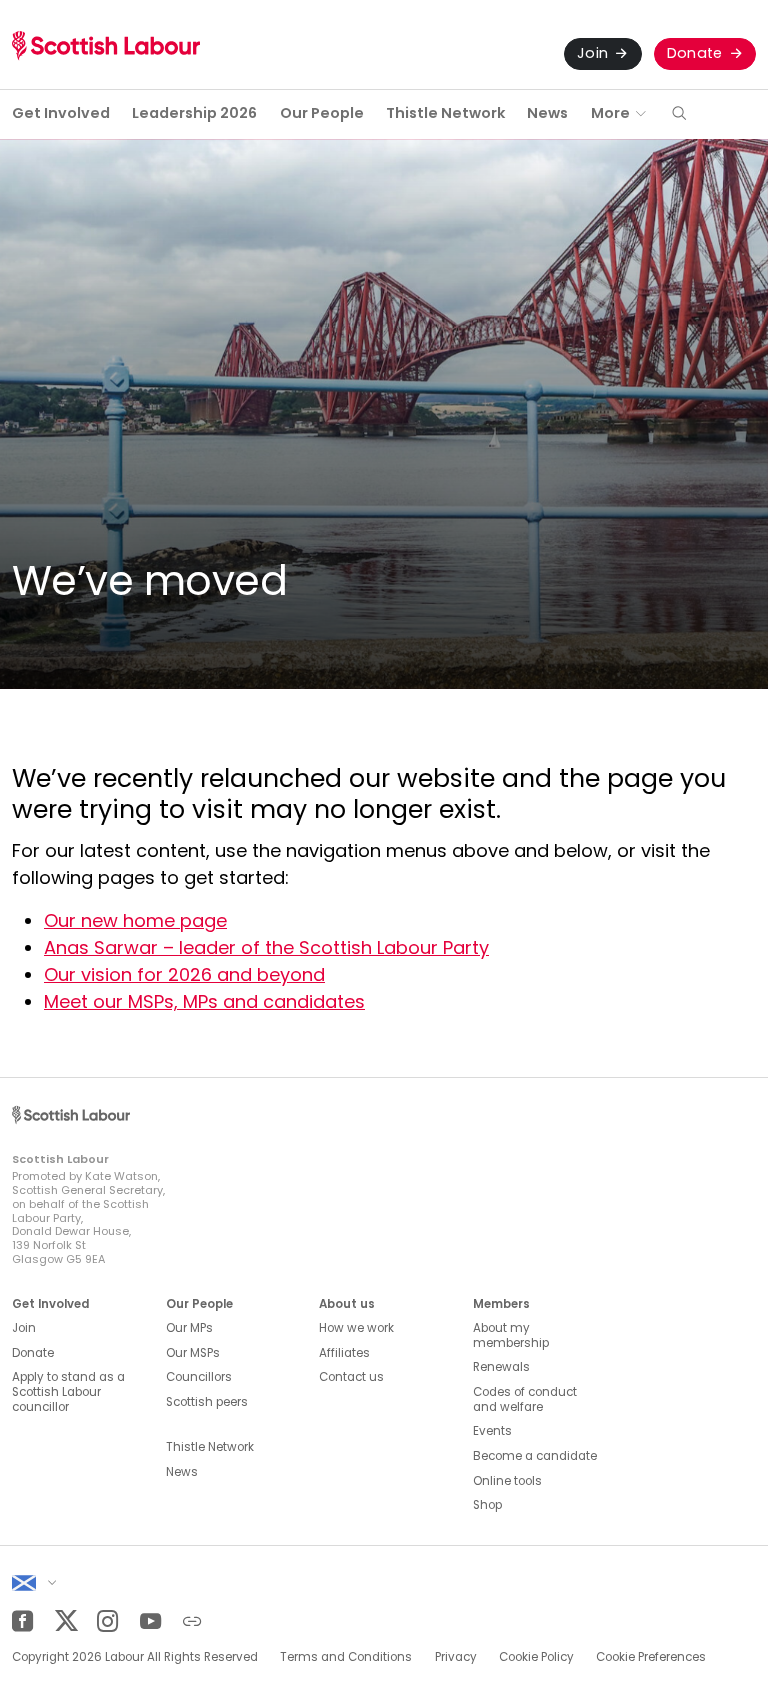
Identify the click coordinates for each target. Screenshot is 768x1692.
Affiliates (344, 1353)
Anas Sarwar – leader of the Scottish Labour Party (266, 947)
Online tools (507, 1481)
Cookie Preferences (651, 1657)
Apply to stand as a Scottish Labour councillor (68, 1391)
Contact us (351, 1377)
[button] (679, 114)
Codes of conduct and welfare (525, 1399)
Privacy (456, 1657)
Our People (322, 113)
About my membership (511, 1335)
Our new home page (135, 920)
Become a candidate (535, 1456)
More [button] (610, 113)
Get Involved (61, 113)
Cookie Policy (536, 1657)
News (547, 113)
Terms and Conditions (346, 1657)
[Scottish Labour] (106, 45)
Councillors (199, 1377)
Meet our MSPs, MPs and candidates (204, 1001)
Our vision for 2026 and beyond (184, 974)
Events (492, 1431)
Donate (695, 53)
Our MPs (189, 1328)
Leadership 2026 (194, 113)
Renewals (501, 1367)
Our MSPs (193, 1353)
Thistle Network (445, 113)
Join (592, 53)
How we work (356, 1328)
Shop (487, 1505)
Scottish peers (207, 1402)
